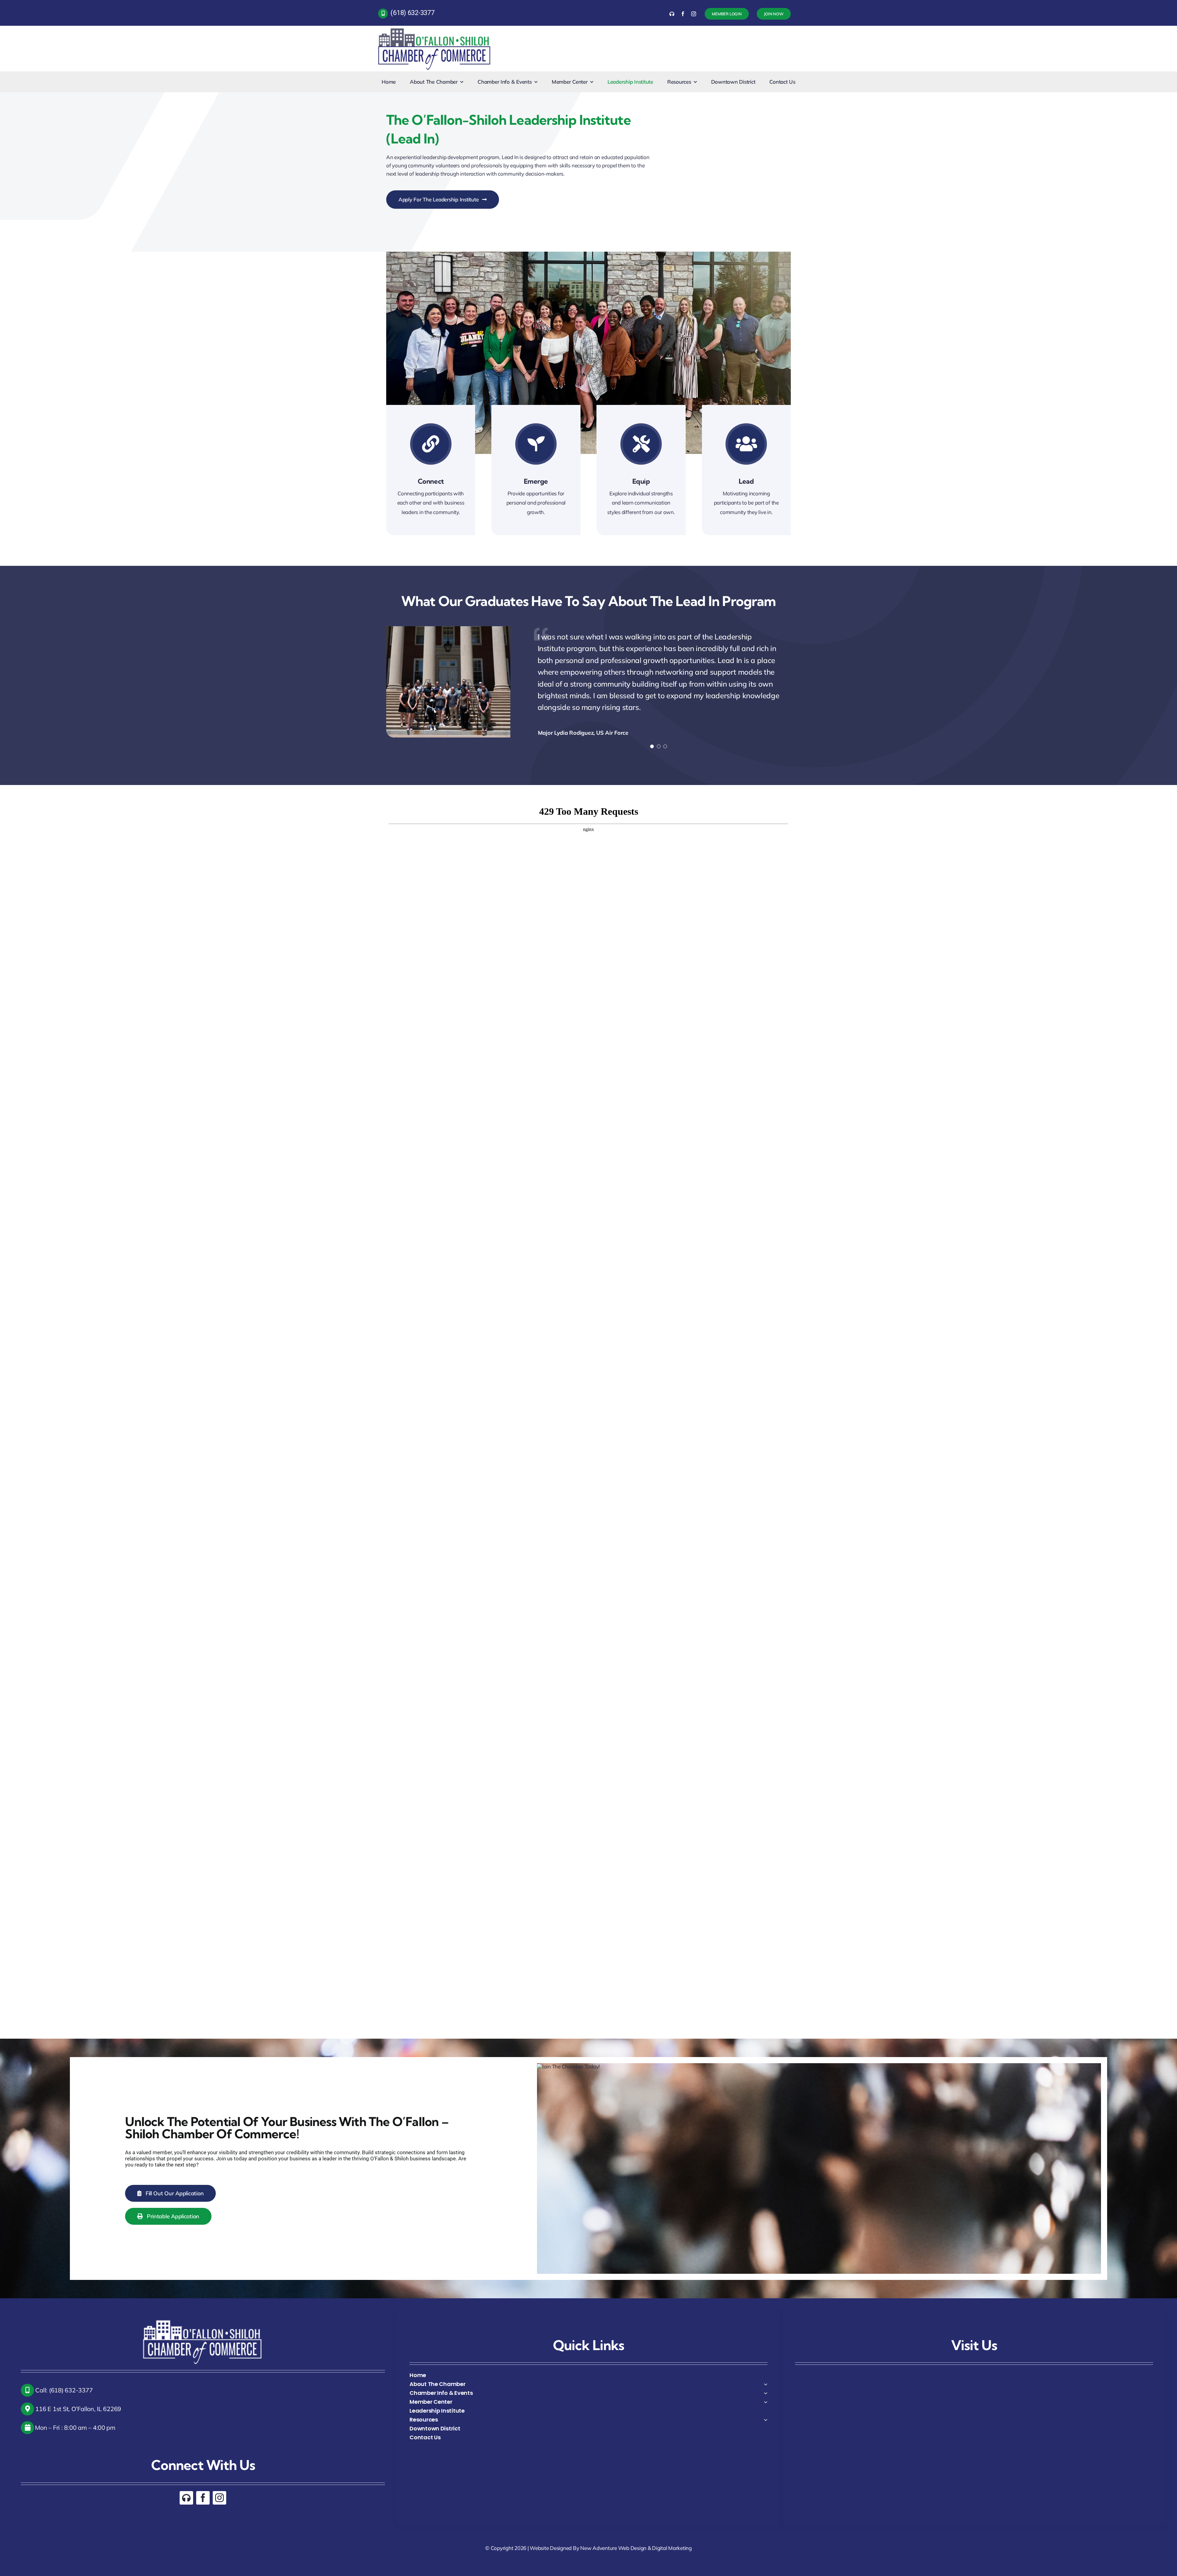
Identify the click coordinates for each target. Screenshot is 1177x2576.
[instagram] (694, 14)
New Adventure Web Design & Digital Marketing (636, 2538)
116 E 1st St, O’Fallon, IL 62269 (78, 2399)
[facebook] (683, 14)
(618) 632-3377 (412, 13)
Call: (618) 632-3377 (63, 2381)
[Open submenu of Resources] (766, 2410)
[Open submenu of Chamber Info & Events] (766, 2383)
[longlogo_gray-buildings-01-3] (435, 28)
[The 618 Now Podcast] (672, 14)
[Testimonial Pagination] (652, 712)
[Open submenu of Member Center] (766, 2392)
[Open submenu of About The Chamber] (766, 2374)
